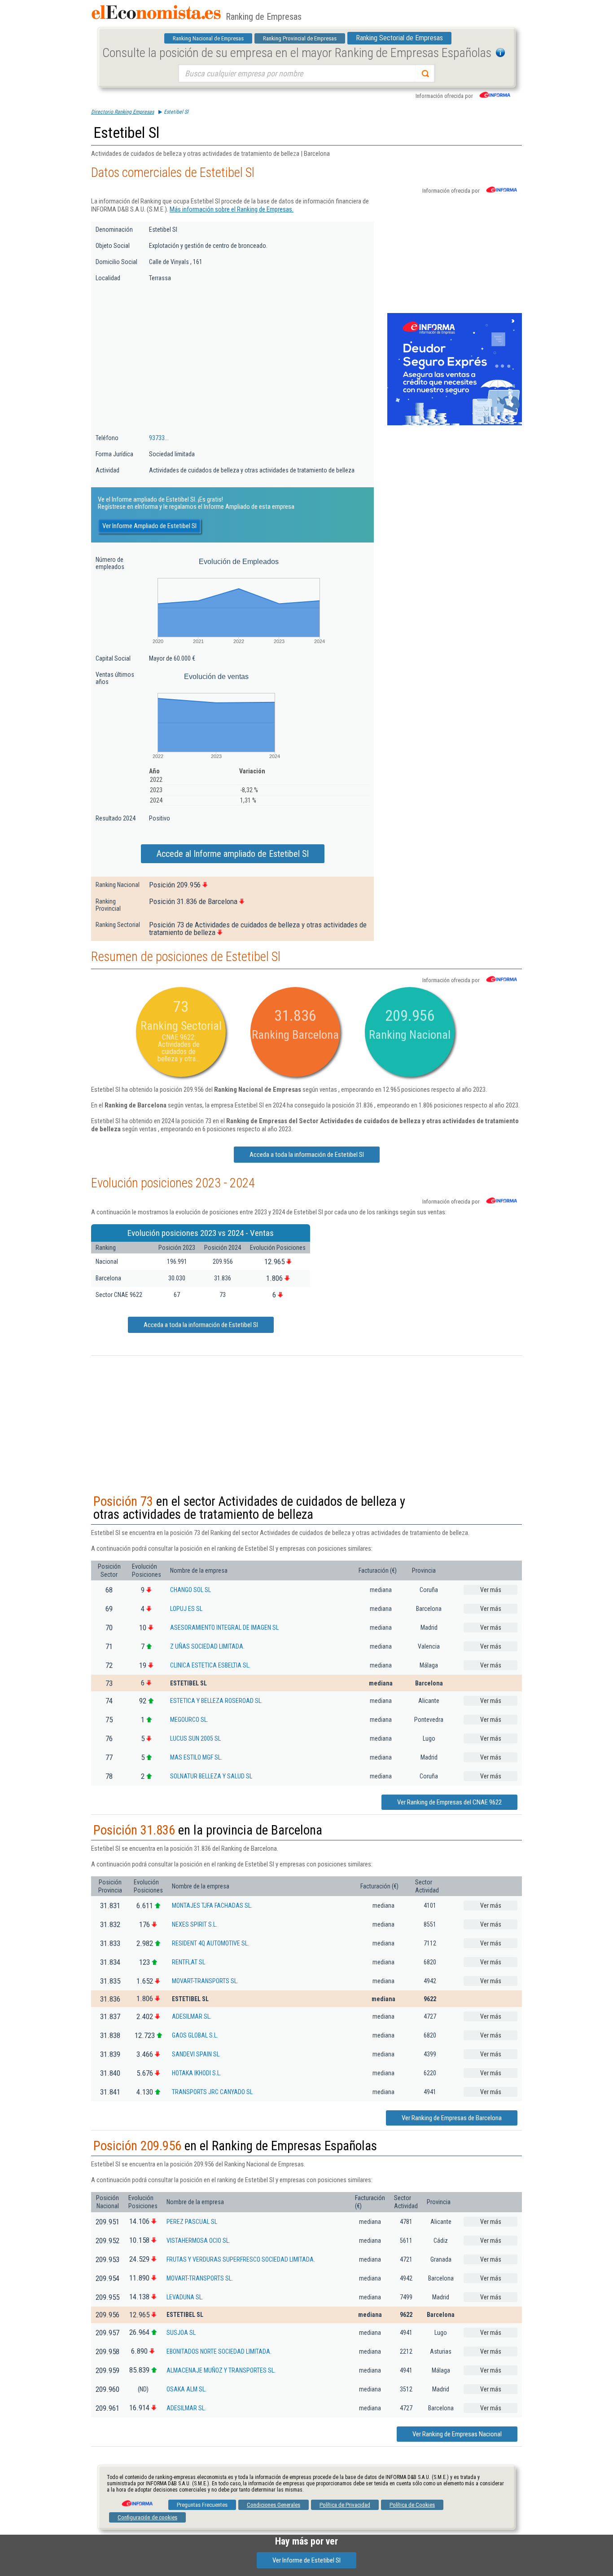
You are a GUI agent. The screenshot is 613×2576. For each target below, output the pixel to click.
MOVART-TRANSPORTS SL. (205, 1981)
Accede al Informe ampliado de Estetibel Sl (233, 854)
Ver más (491, 1590)
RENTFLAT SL (188, 1962)
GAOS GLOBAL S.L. (195, 2035)
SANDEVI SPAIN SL (196, 2054)
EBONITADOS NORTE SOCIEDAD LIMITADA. (219, 2351)
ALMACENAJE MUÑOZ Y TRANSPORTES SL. (221, 2370)
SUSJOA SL (181, 2333)
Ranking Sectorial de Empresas (399, 38)
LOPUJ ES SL (186, 1609)
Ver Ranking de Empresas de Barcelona (452, 2118)
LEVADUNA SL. (185, 2297)
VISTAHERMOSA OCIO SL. (198, 2241)
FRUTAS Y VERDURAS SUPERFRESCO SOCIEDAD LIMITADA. (241, 2259)
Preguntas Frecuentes (202, 2505)
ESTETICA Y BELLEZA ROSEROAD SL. (216, 1701)
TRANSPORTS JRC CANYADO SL (212, 2092)
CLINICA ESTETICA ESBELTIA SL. (210, 1665)
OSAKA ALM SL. (186, 2389)
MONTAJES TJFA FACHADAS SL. (212, 1906)
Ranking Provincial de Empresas (300, 38)
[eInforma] (136, 2500)
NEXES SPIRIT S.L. (195, 1924)
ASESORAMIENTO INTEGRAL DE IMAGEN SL (224, 1628)
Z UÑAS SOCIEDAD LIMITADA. (207, 1646)
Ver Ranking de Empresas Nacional (457, 2434)
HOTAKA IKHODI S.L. (197, 2073)
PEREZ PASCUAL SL (192, 2222)
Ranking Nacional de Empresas (208, 38)
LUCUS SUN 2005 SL (195, 1738)
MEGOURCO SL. (189, 1720)
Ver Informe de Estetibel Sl (306, 2560)
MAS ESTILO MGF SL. (196, 1757)
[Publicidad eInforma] (455, 423)
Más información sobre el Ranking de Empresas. (232, 209)
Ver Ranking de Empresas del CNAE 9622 (449, 1802)
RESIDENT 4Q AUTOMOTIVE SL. (210, 1943)
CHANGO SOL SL (190, 1590)
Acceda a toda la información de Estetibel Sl (307, 1155)
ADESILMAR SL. (192, 2016)
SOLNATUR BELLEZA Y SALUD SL (211, 1776)
